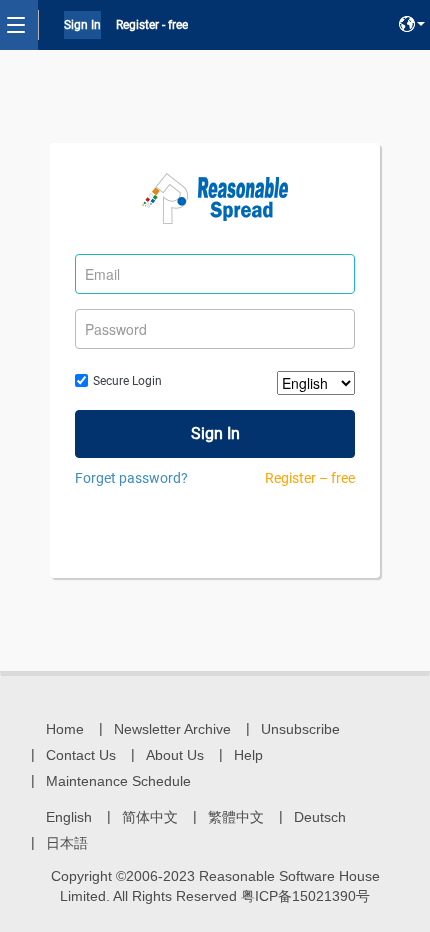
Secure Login (127, 381)
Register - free (152, 25)
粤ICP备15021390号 (305, 896)
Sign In (82, 25)
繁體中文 (236, 817)
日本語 (67, 843)
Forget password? (131, 478)
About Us (175, 755)
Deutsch (320, 817)
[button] (412, 24)
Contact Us (81, 755)
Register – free (310, 478)
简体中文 (150, 817)
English (69, 817)
